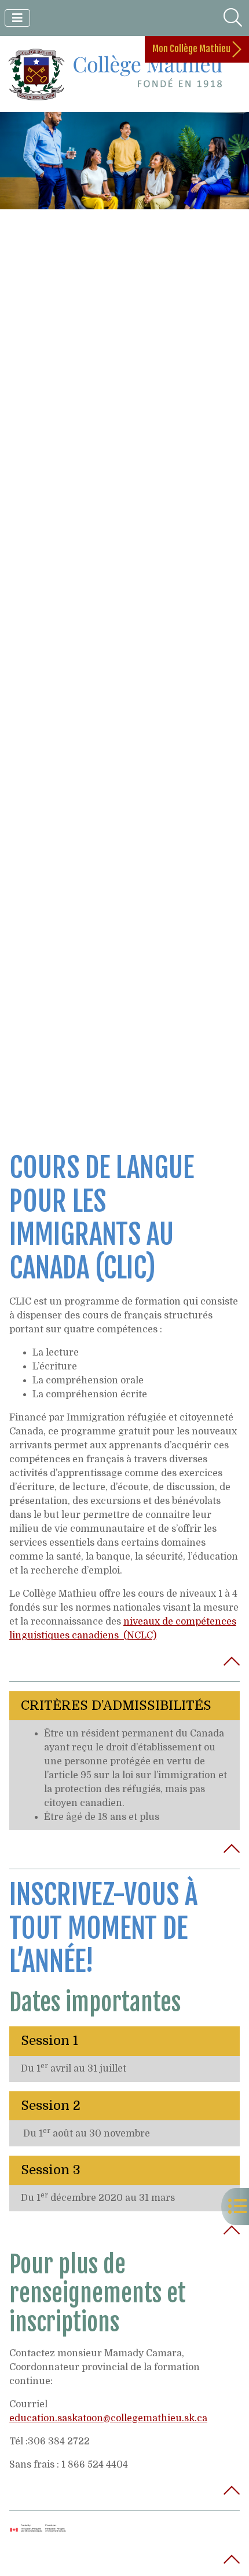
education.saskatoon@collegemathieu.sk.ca (108, 2418)
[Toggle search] (233, 18)
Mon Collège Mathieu (192, 49)
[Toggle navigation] (17, 18)
